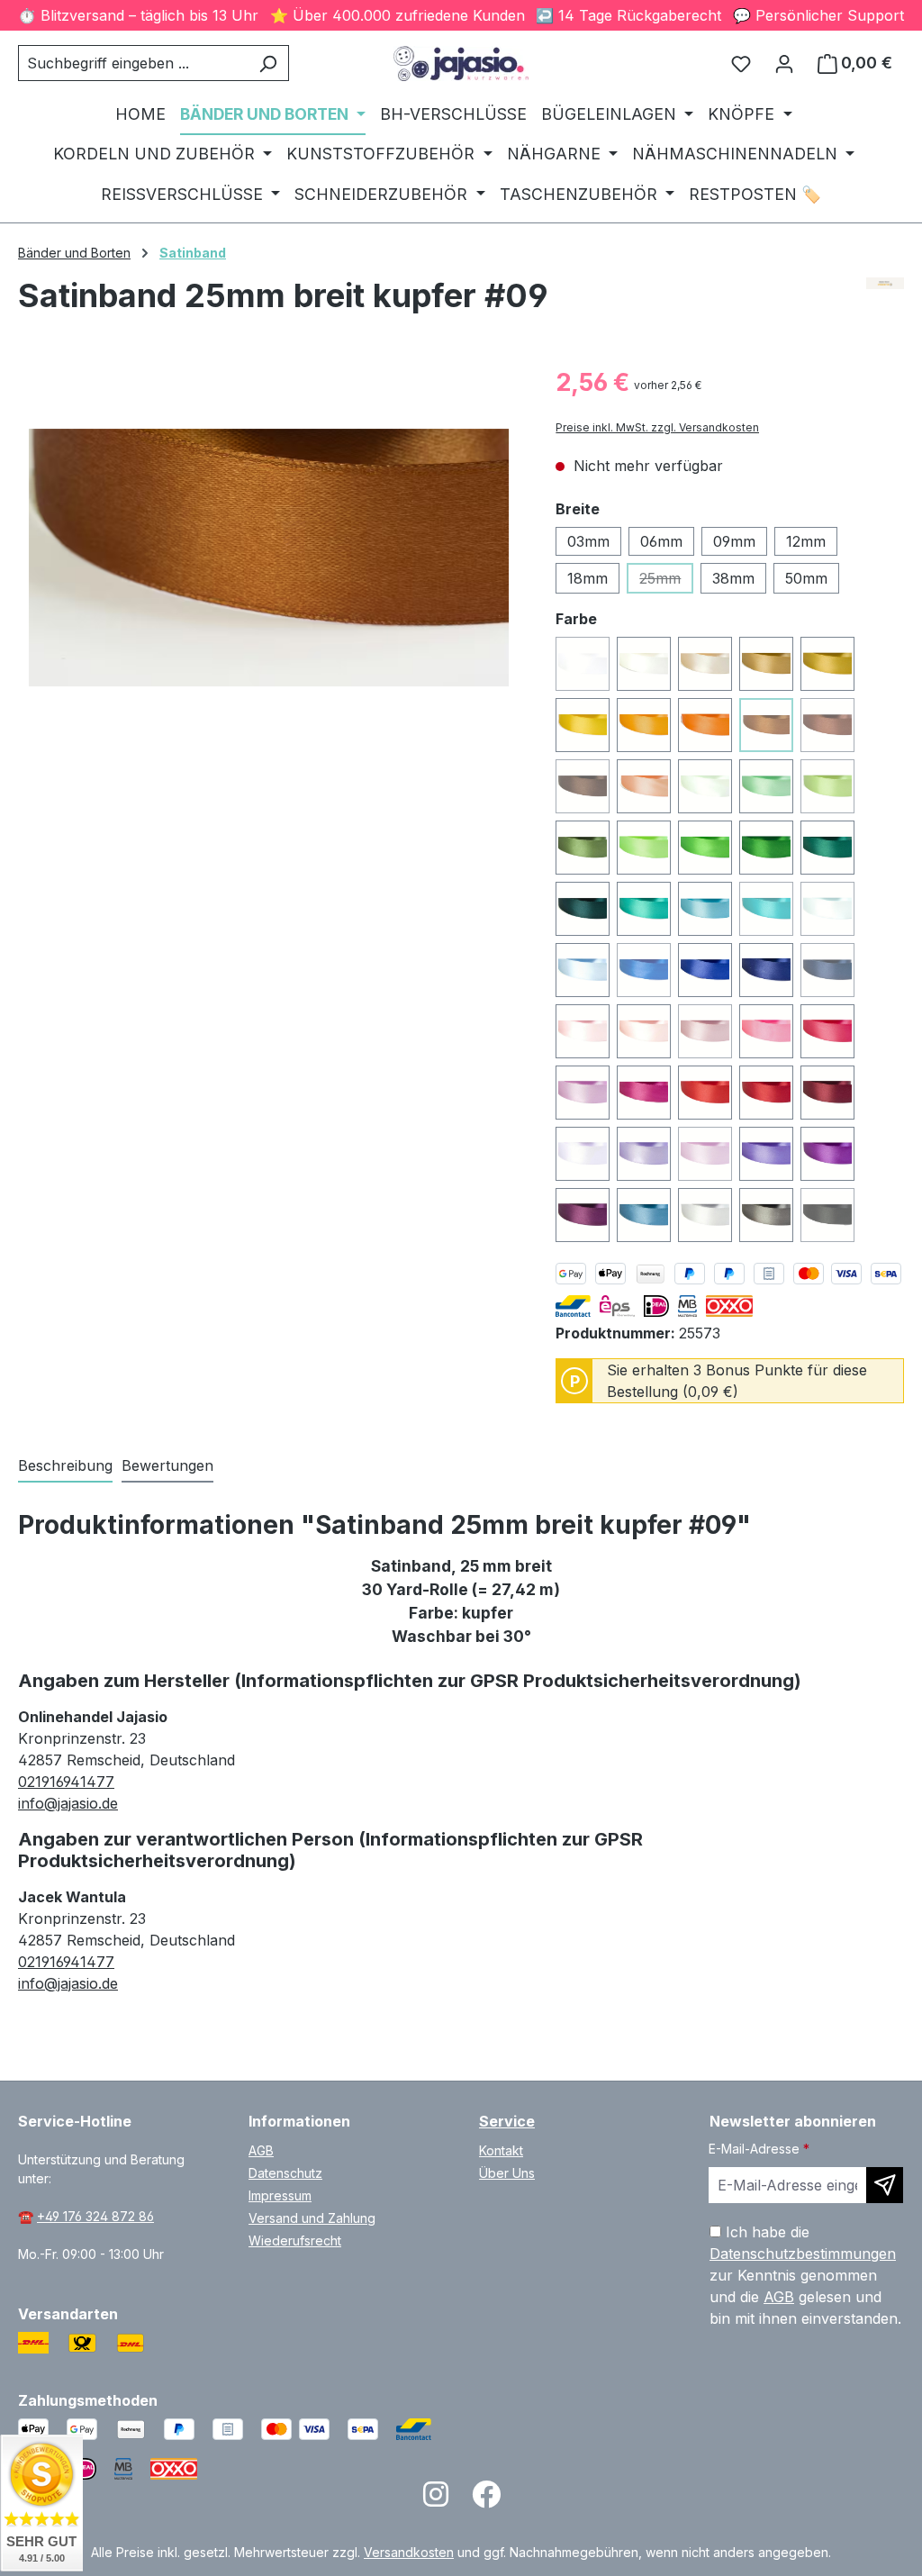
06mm (661, 541)
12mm (806, 541)
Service (507, 2121)
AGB (261, 2150)
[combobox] (133, 63)
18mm (588, 578)
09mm (734, 541)
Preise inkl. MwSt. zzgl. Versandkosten (657, 427)
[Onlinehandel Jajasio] (886, 303)
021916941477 (66, 1782)
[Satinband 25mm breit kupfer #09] (269, 558)
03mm (588, 541)
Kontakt (501, 2150)
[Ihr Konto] (784, 63)
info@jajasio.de (68, 1803)
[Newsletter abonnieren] (885, 2185)
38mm (733, 578)
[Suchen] (268, 63)
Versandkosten (409, 2552)
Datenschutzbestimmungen (803, 2254)
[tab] (65, 1466)
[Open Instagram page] (436, 2500)
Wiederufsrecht (295, 2240)
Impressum (280, 2195)
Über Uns (507, 2173)
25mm (666, 581)
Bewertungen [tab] (167, 1465)
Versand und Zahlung (312, 2218)
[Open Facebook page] (486, 2500)
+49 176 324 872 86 (95, 2216)
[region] (269, 558)
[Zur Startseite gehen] (461, 63)
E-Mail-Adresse (759, 2149)
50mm (806, 578)
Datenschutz (285, 2173)
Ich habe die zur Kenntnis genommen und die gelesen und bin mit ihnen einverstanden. (805, 2275)
